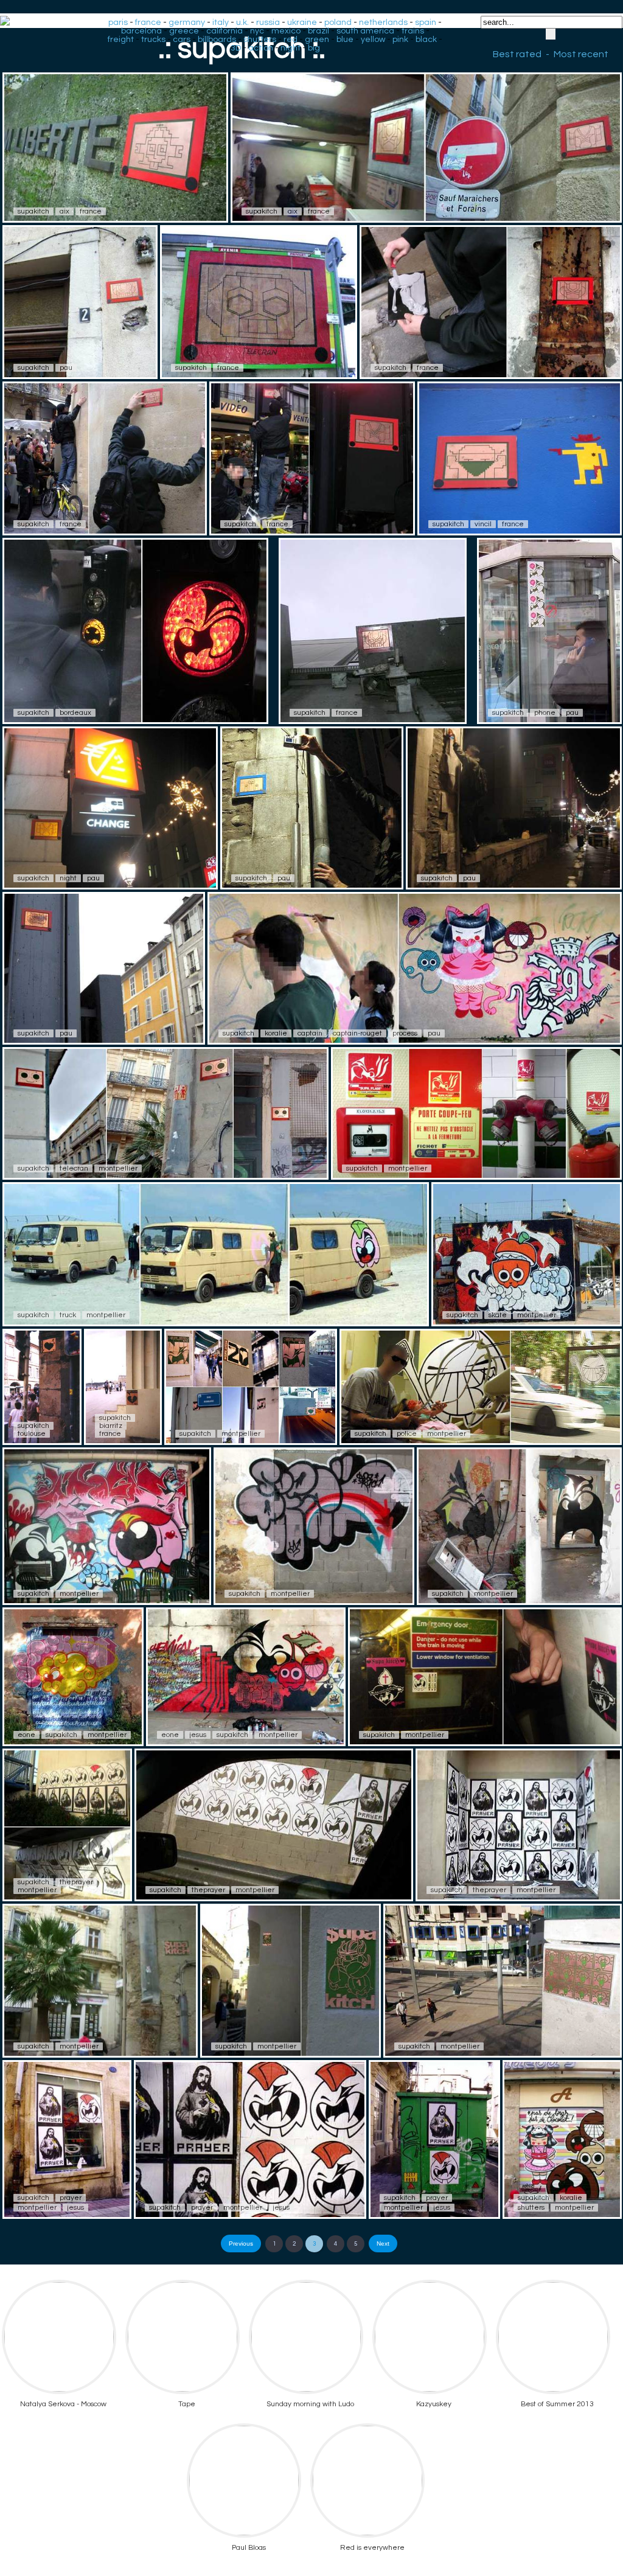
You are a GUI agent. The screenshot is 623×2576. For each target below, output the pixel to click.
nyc (257, 31)
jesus (198, 1735)
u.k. (242, 23)
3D (236, 48)
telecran (74, 1168)
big (314, 48)
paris (118, 23)
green (317, 40)
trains (413, 31)
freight (121, 40)
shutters (260, 40)
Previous (241, 2244)
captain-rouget (357, 1033)
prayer (71, 2198)
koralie (276, 1033)
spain (426, 23)
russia (268, 23)
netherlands (383, 23)
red (291, 40)
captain (310, 1033)
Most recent (581, 54)
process (405, 1033)
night (291, 48)
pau (66, 368)
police (407, 1434)
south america (365, 31)
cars (182, 40)
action (261, 48)
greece (184, 31)
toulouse (32, 1434)
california (224, 31)
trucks (153, 40)
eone (26, 1735)
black (426, 40)
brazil (318, 31)
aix (64, 211)
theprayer (76, 1882)
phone (545, 713)
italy (221, 23)
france (148, 23)
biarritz (111, 1426)
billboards (217, 40)
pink (400, 40)
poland (338, 23)
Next (383, 2244)
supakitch (33, 211)
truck (68, 1315)
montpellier (118, 1168)
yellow (373, 40)
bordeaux (75, 713)
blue (345, 40)
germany (187, 23)
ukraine (302, 23)
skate (498, 1315)
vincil (483, 524)
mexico (286, 31)
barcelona (141, 31)
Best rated (517, 54)
